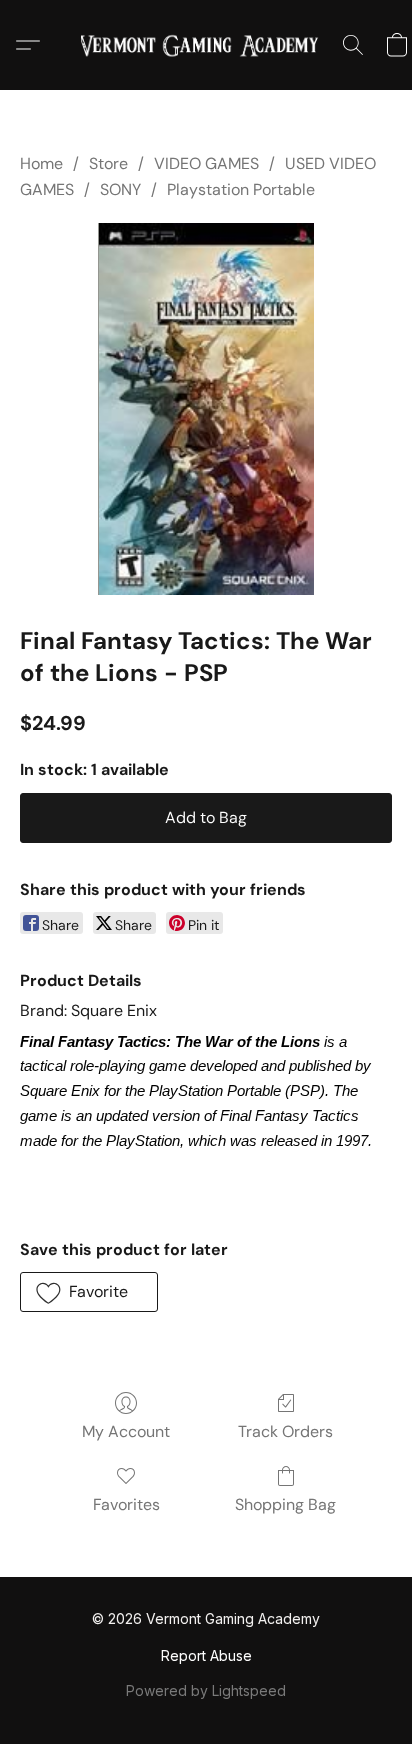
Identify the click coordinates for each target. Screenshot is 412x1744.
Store (108, 163)
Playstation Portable (241, 189)
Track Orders (285, 1431)
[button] (206, 45)
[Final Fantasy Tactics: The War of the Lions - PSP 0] (205, 409)
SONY (120, 189)
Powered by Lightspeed (206, 1690)
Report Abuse (206, 1655)
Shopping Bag (285, 1504)
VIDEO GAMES (206, 163)
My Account (126, 1431)
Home (41, 163)
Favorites (126, 1504)
